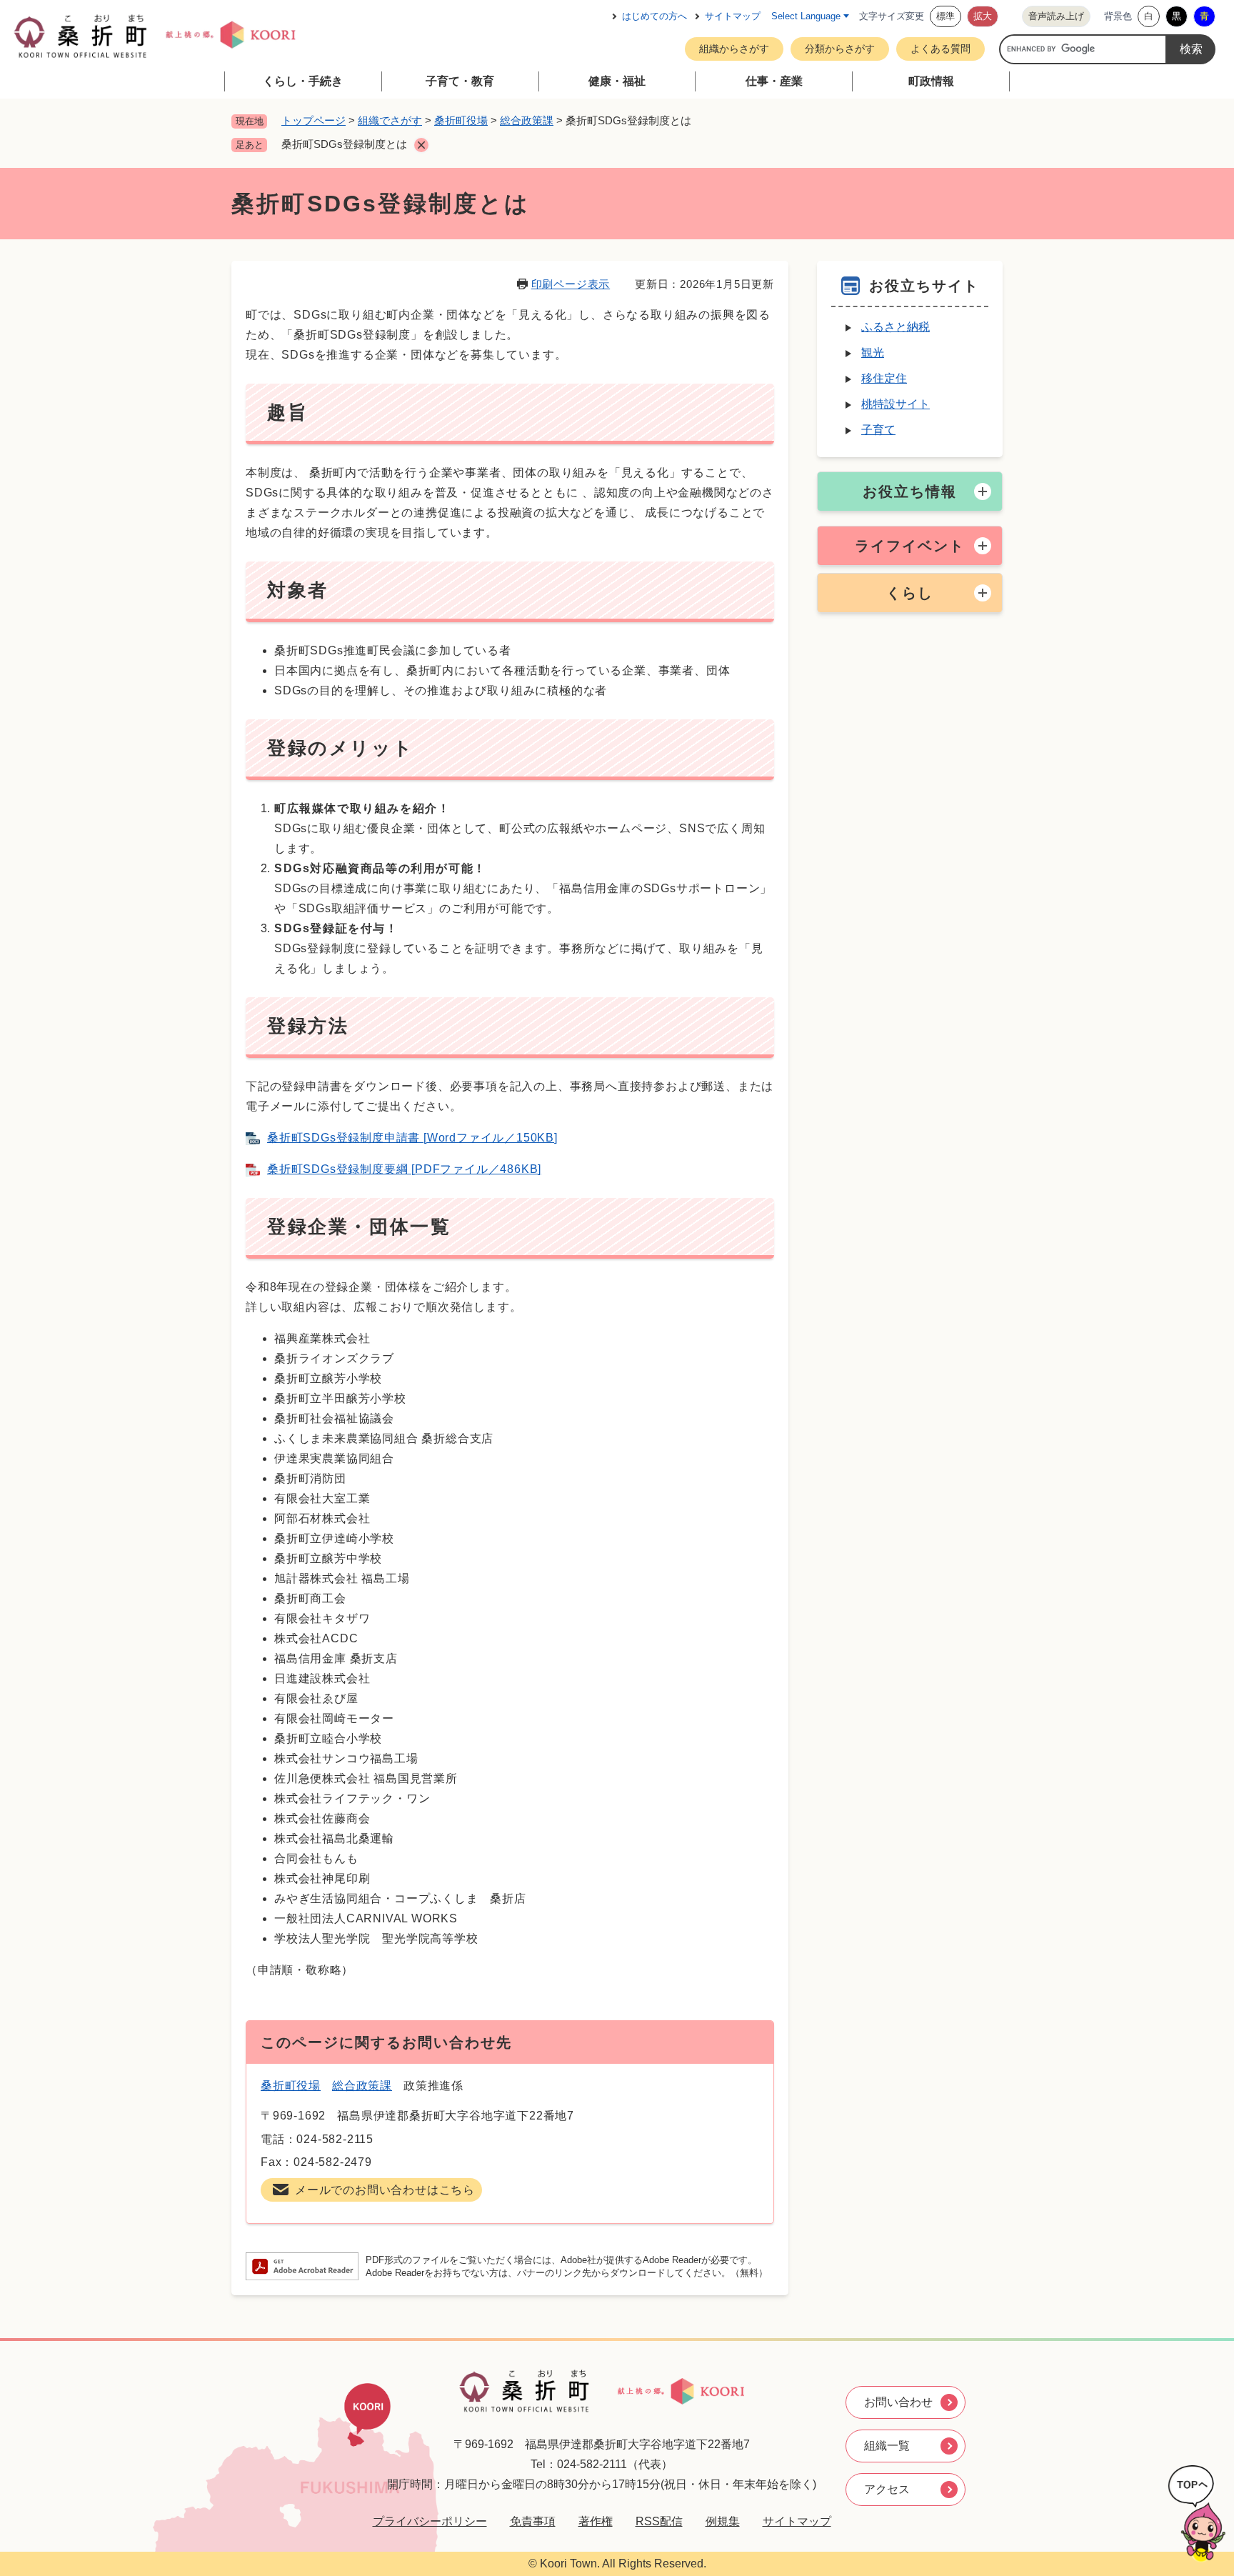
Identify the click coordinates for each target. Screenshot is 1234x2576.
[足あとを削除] (421, 145)
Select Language (806, 16)
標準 (945, 16)
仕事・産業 (774, 81)
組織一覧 (887, 2446)
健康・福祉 (617, 81)
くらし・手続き (303, 81)
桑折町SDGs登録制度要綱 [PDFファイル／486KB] (404, 1169)
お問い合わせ (898, 2402)
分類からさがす (840, 49)
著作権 (596, 2521)
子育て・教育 (460, 81)
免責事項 (533, 2521)
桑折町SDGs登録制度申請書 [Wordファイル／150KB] (412, 1138)
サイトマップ (733, 16)
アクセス (887, 2489)
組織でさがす (390, 120)
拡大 (983, 16)
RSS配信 (659, 2521)
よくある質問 (940, 49)
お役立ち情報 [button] (910, 491)
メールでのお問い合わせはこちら (385, 2190)
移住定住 (884, 378)
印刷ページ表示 (571, 284)
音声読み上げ (1056, 16)
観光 (873, 353)
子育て (878, 430)
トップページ (313, 120)
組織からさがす (734, 49)
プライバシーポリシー (430, 2521)
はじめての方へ (654, 16)
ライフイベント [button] (910, 546)
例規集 (723, 2521)
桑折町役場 (461, 120)
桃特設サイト (896, 404)
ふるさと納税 (896, 327)
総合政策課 (527, 120)
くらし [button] (910, 593)
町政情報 (931, 81)
